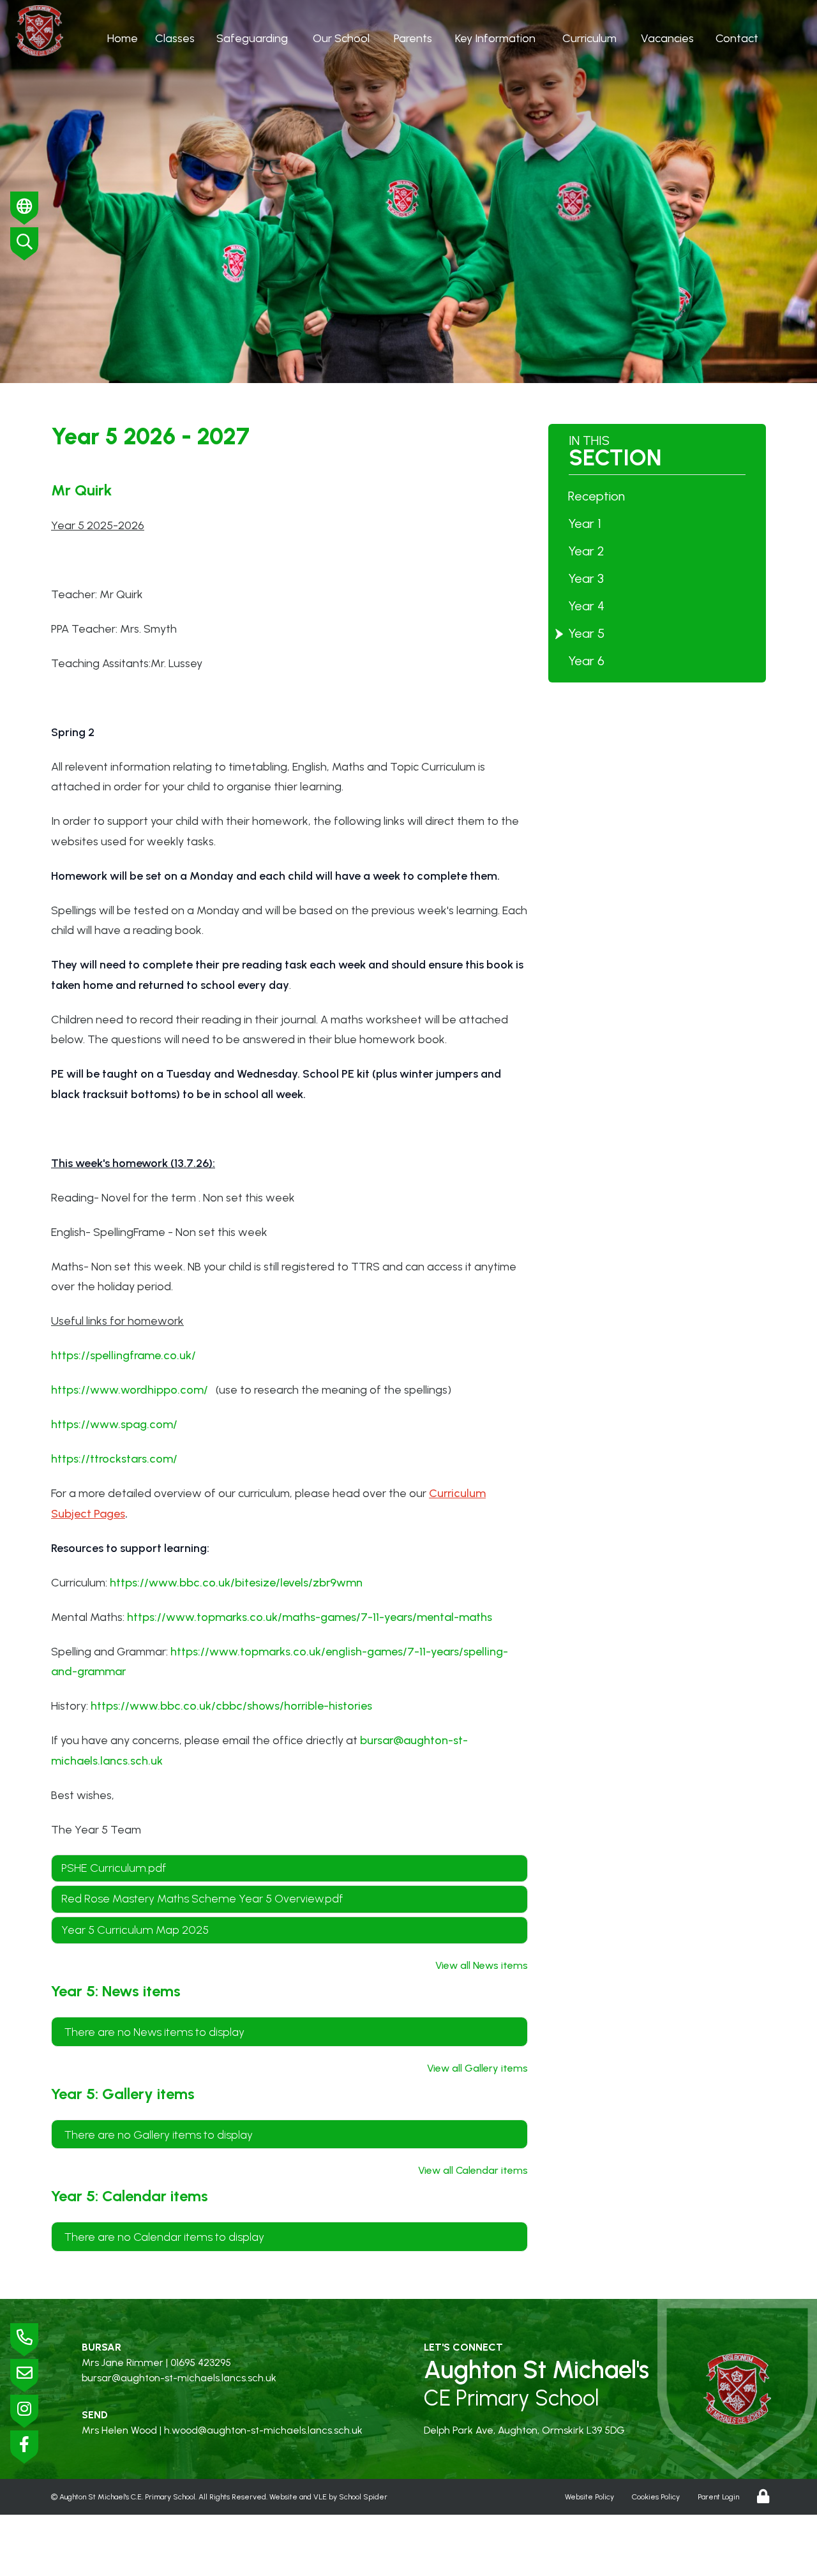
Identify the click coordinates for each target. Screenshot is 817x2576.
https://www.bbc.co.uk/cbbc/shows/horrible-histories (231, 1706)
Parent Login (718, 2497)
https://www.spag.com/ (114, 1424)
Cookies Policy (656, 2497)
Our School (341, 38)
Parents (413, 38)
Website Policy (589, 2497)
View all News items (482, 1965)
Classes (175, 38)
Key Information (495, 38)
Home (123, 38)
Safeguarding (252, 38)
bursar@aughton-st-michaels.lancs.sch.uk (179, 2378)
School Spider (363, 2497)
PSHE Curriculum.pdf (114, 1868)
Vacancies (667, 38)
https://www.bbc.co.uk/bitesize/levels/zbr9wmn (236, 1583)
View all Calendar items (473, 2170)
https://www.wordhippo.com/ (130, 1390)
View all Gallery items (477, 2068)
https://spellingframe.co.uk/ (124, 1355)
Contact (737, 38)
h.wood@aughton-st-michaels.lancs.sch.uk (263, 2430)
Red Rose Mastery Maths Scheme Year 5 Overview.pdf (202, 1899)
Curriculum (589, 38)
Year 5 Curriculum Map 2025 (135, 1930)
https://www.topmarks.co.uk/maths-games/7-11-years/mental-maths (310, 1617)
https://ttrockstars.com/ (114, 1459)
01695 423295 (201, 2362)
